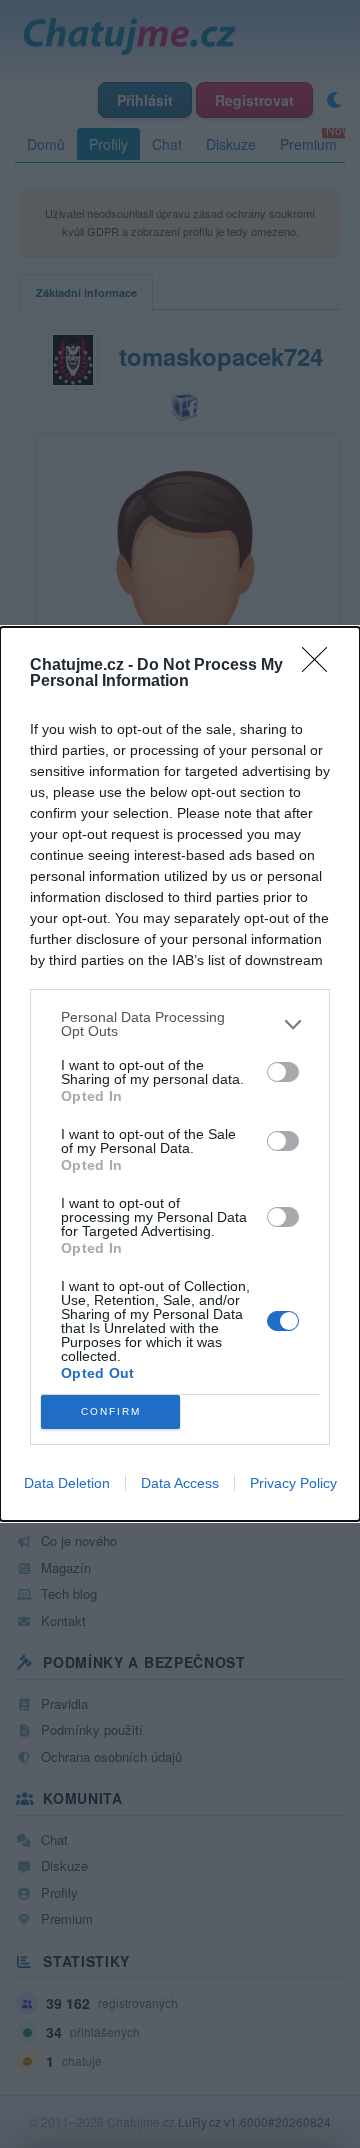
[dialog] (180, 1074)
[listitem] (180, 1024)
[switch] (283, 1072)
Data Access (180, 1483)
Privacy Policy (293, 1483)
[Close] (321, 666)
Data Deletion (67, 1483)
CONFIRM (111, 1411)
